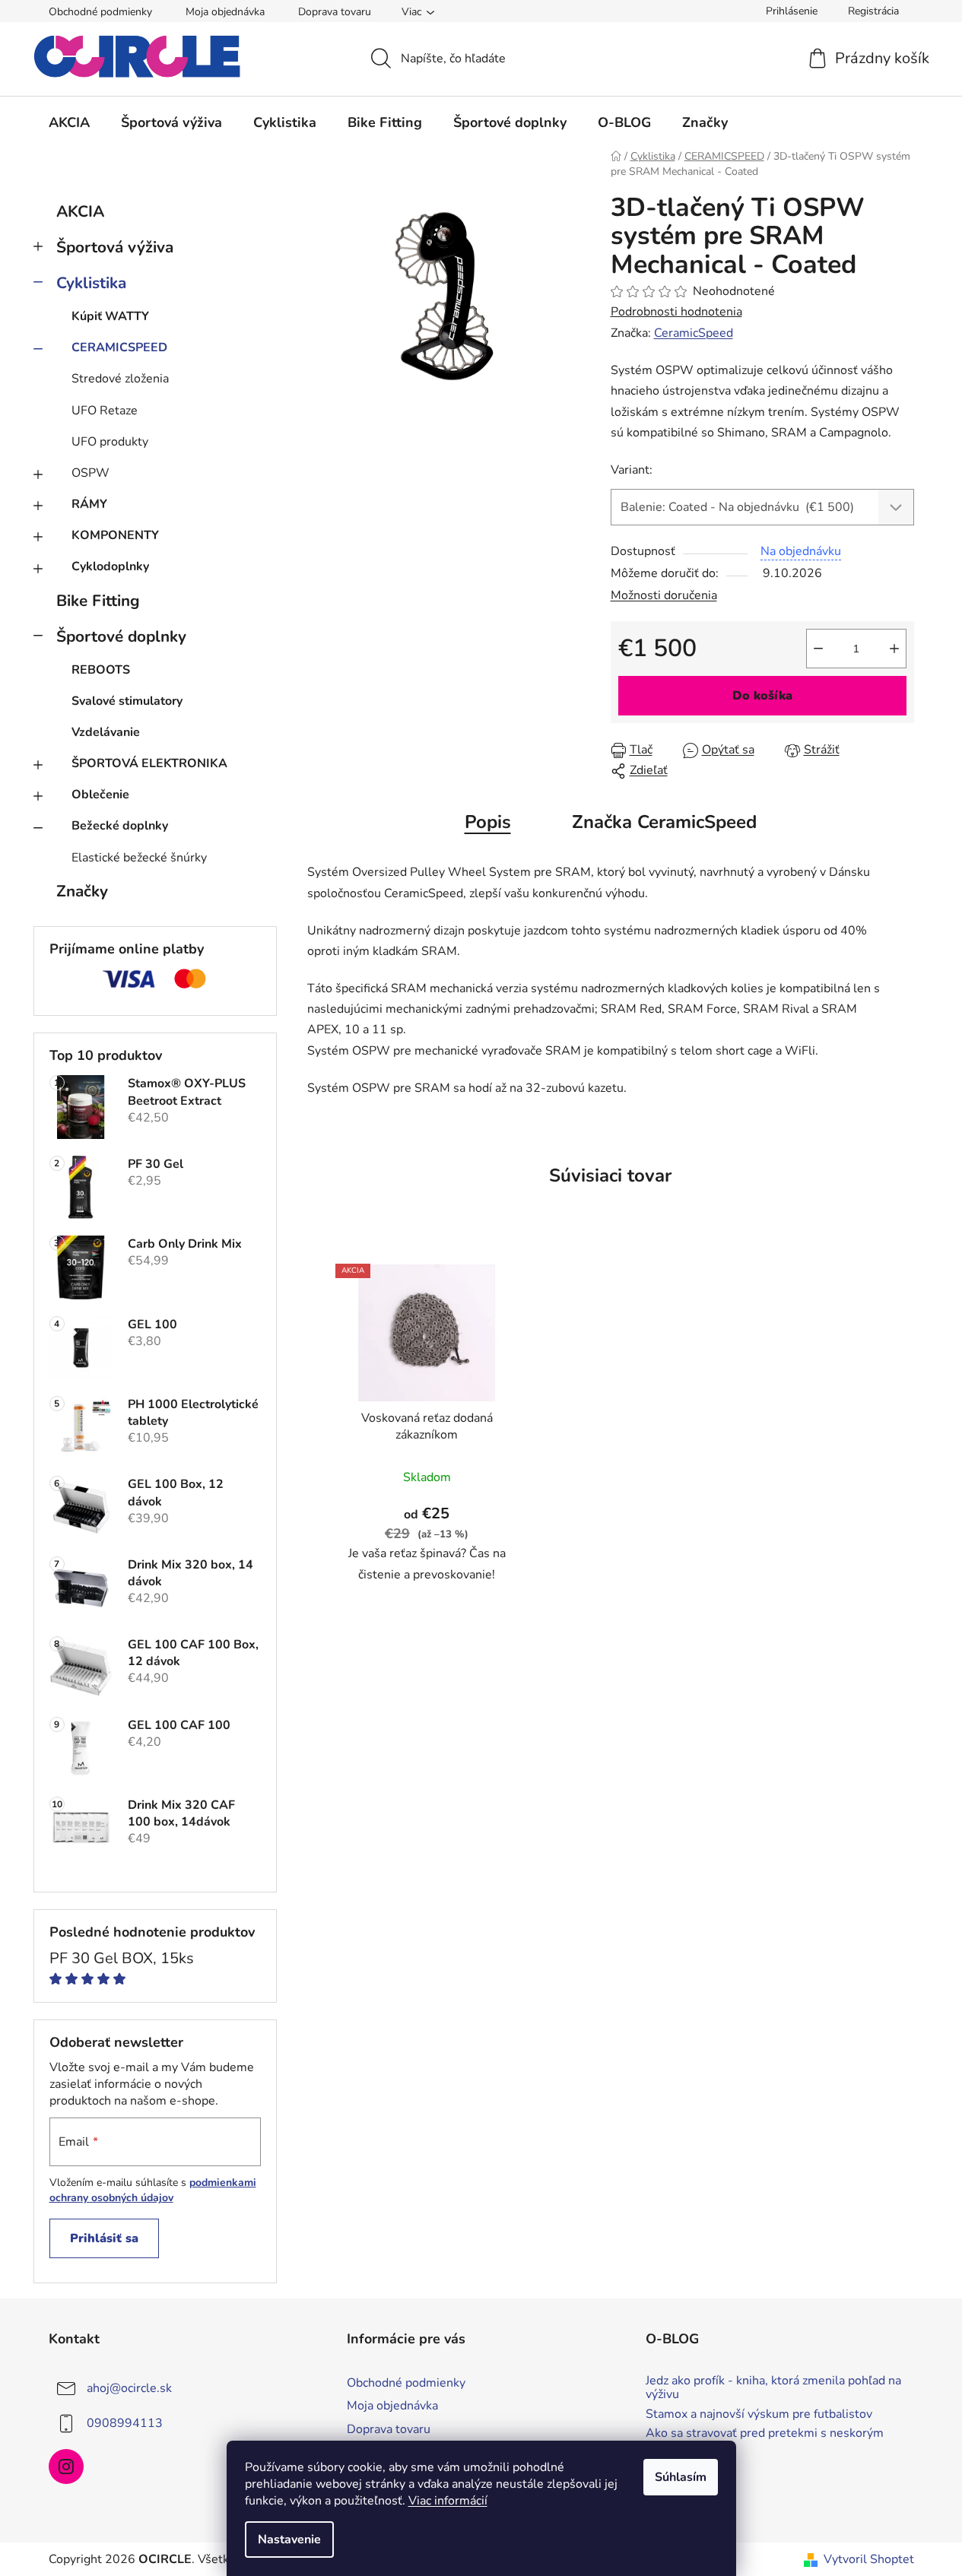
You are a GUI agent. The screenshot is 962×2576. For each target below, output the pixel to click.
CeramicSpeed (694, 333)
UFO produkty (110, 442)
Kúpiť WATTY (110, 316)
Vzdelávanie (106, 732)
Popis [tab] (488, 822)
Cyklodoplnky (110, 566)
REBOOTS (101, 670)
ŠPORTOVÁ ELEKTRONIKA (149, 763)
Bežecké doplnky (120, 826)
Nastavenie (289, 2540)
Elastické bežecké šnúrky (139, 858)
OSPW (90, 473)
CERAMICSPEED (119, 347)
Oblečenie (100, 795)
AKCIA (80, 211)
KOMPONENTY (115, 535)
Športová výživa (115, 247)
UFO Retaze (105, 411)
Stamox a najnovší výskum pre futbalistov (759, 2415)
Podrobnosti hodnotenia (676, 312)
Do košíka (762, 696)
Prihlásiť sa (104, 2238)
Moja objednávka (225, 12)
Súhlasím (681, 2477)
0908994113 (125, 2423)
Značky (82, 891)
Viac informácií (448, 2501)
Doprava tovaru (335, 12)
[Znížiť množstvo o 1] (818, 649)
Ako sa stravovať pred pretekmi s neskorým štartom (765, 2440)
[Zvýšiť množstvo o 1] (894, 649)
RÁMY (89, 504)
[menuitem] (69, 122)
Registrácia (873, 11)
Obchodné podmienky (100, 12)
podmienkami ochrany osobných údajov (153, 2190)
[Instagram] (66, 2467)
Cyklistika (91, 283)
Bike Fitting (98, 601)
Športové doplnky (121, 636)
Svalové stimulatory (127, 701)
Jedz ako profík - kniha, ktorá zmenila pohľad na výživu (773, 2388)
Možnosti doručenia (664, 595)
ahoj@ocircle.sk (129, 2388)
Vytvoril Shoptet (869, 2559)
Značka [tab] (664, 822)
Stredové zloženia (120, 379)
